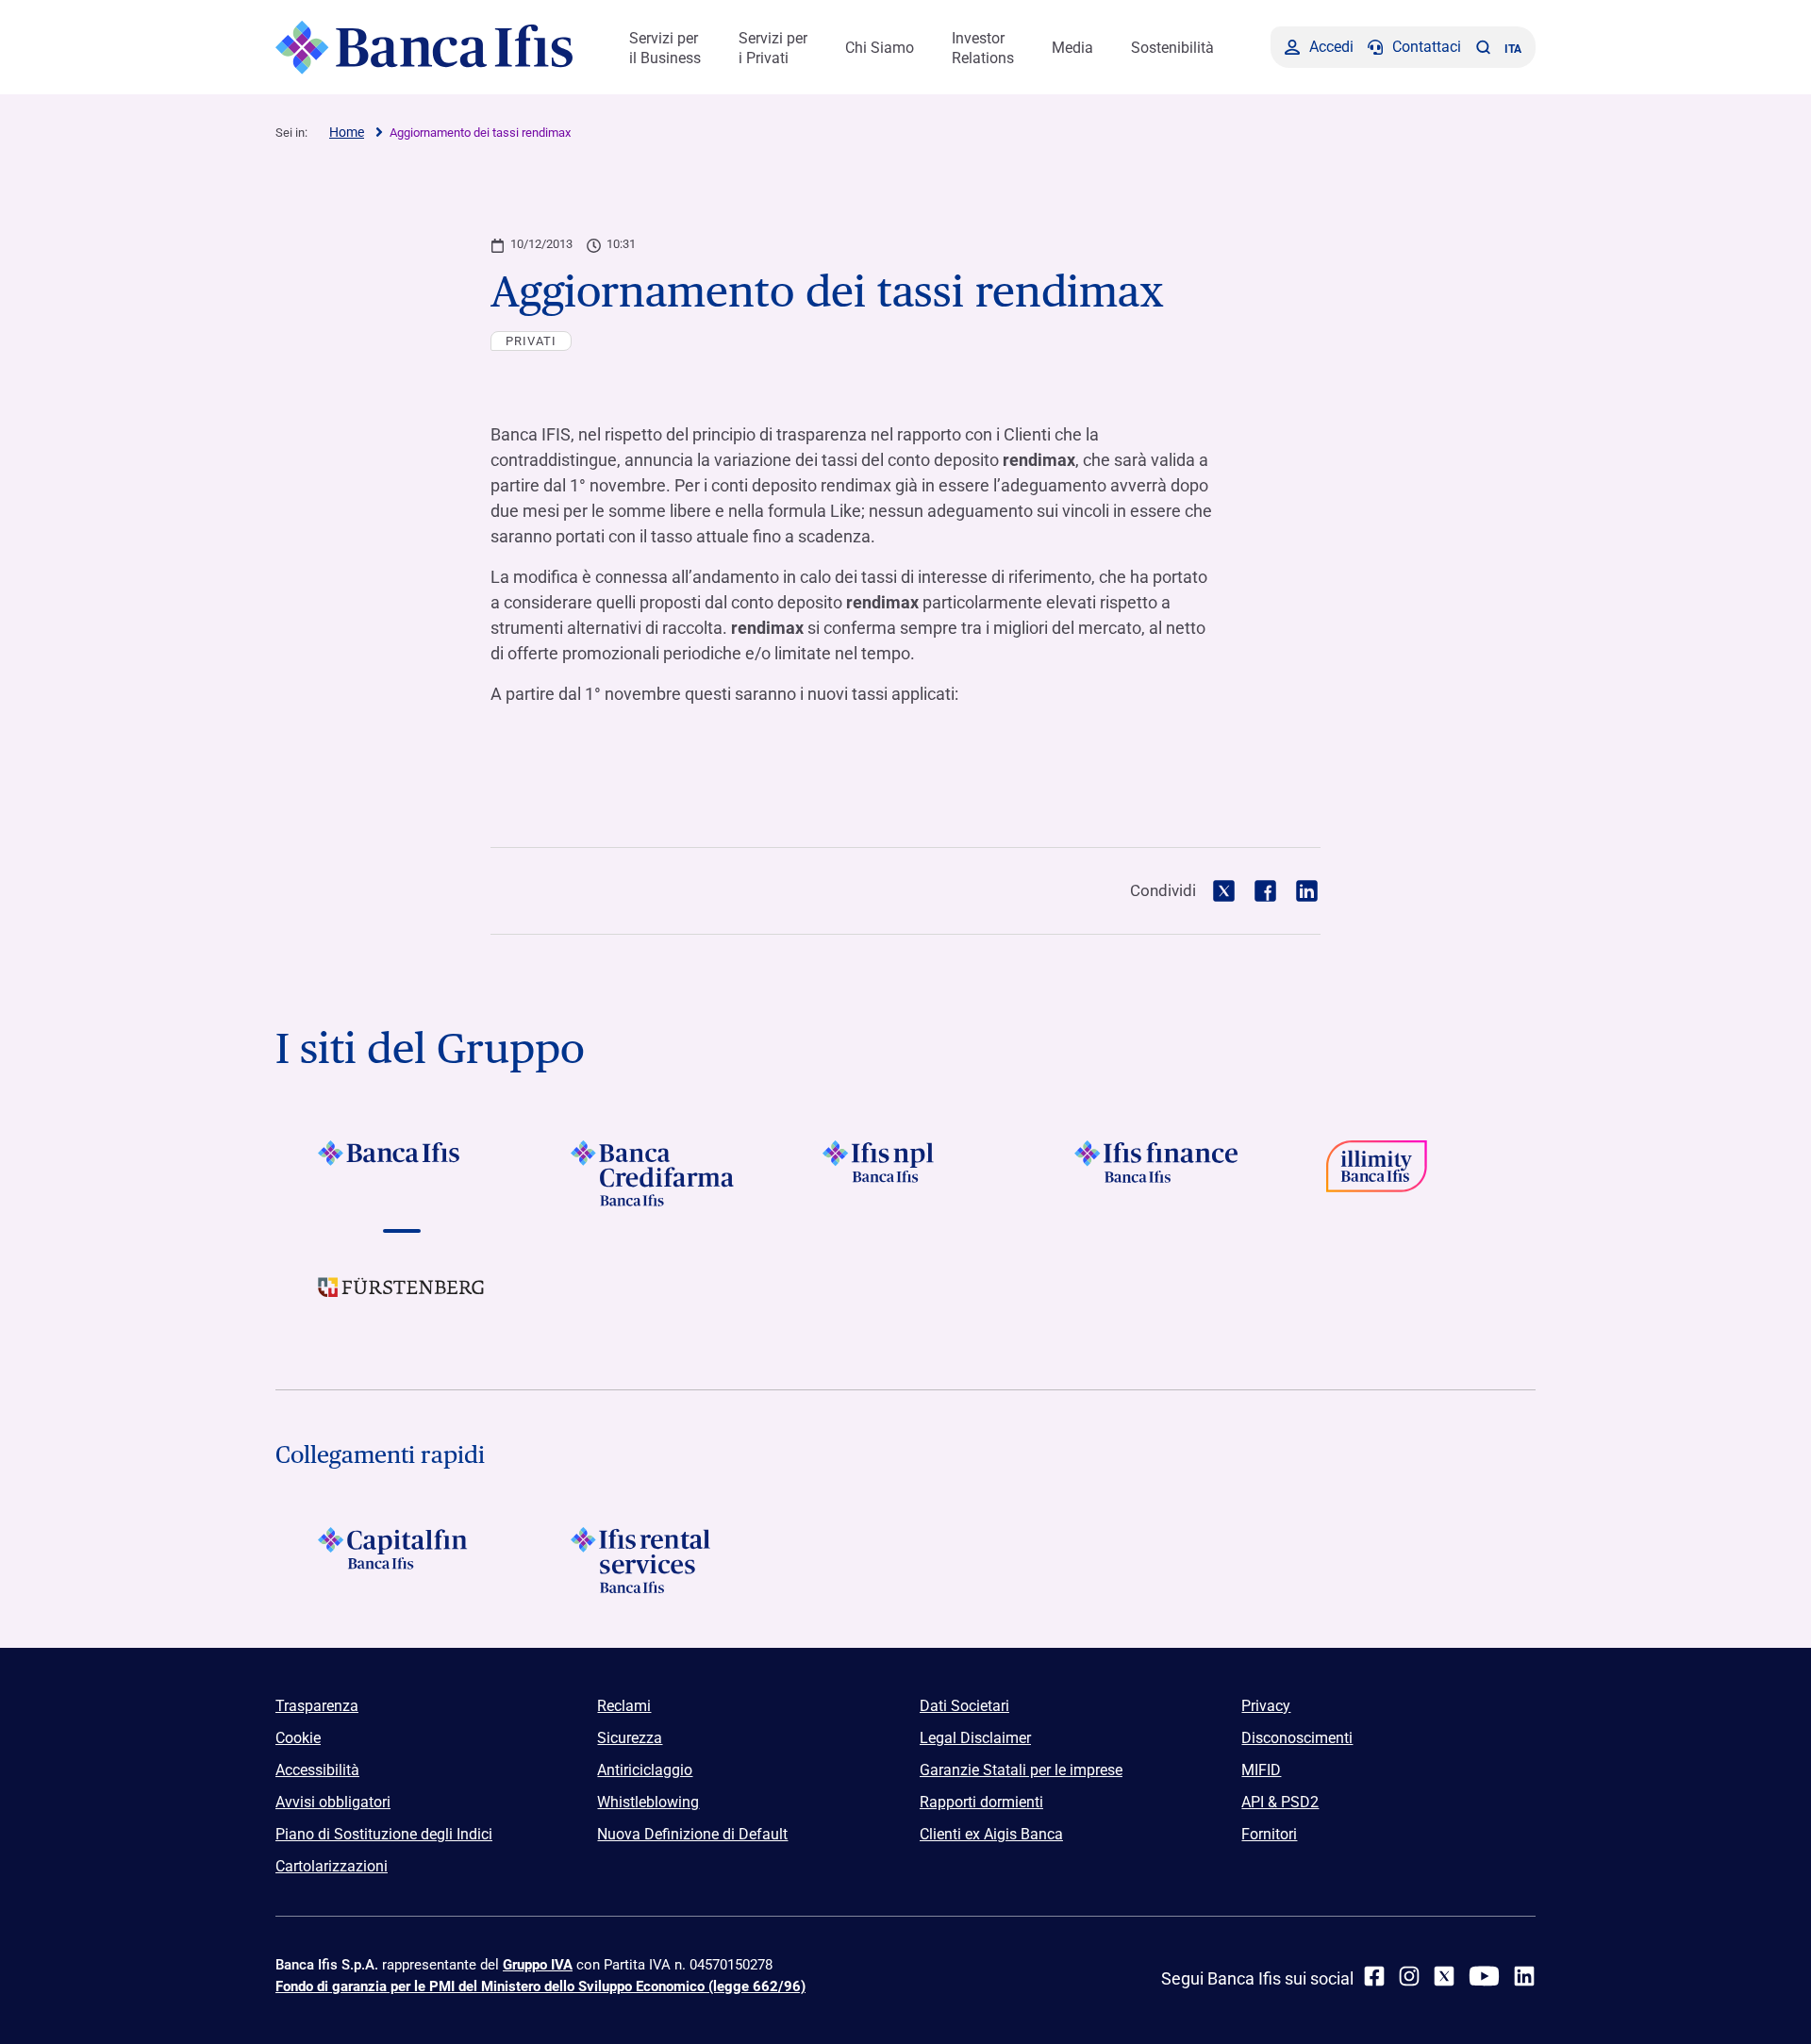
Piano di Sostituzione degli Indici (384, 1834)
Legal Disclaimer (975, 1738)
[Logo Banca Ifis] (424, 47)
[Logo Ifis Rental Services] (653, 1560)
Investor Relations (983, 48)
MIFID (1261, 1770)
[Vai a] (905, 1173)
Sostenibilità (1172, 48)
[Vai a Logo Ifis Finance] (1158, 1173)
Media (1072, 48)
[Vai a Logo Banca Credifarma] (653, 1173)
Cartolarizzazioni (332, 1866)
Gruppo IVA (538, 1965)
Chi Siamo (880, 48)
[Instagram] (1409, 1976)
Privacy (1266, 1706)
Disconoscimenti (1297, 1738)
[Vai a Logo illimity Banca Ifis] (1410, 1173)
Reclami (624, 1706)
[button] (1483, 47)
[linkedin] (1524, 1976)
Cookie (298, 1738)
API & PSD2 (1280, 1802)
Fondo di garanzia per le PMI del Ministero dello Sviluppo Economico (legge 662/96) (540, 1986)
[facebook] (1374, 1976)
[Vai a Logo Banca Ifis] (401, 1173)
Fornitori (1269, 1834)
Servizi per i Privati (773, 48)
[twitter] (1444, 1976)
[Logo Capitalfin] (401, 1560)
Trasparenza (317, 1706)
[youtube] (1484, 1976)
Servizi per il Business (665, 48)
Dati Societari (964, 1706)
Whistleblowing (648, 1802)
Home (347, 132)
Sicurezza (630, 1738)
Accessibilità (317, 1770)
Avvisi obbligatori (333, 1802)
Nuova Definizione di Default (692, 1834)
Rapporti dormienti (981, 1802)
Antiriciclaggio (645, 1770)
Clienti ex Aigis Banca (991, 1834)
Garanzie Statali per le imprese (1021, 1770)
